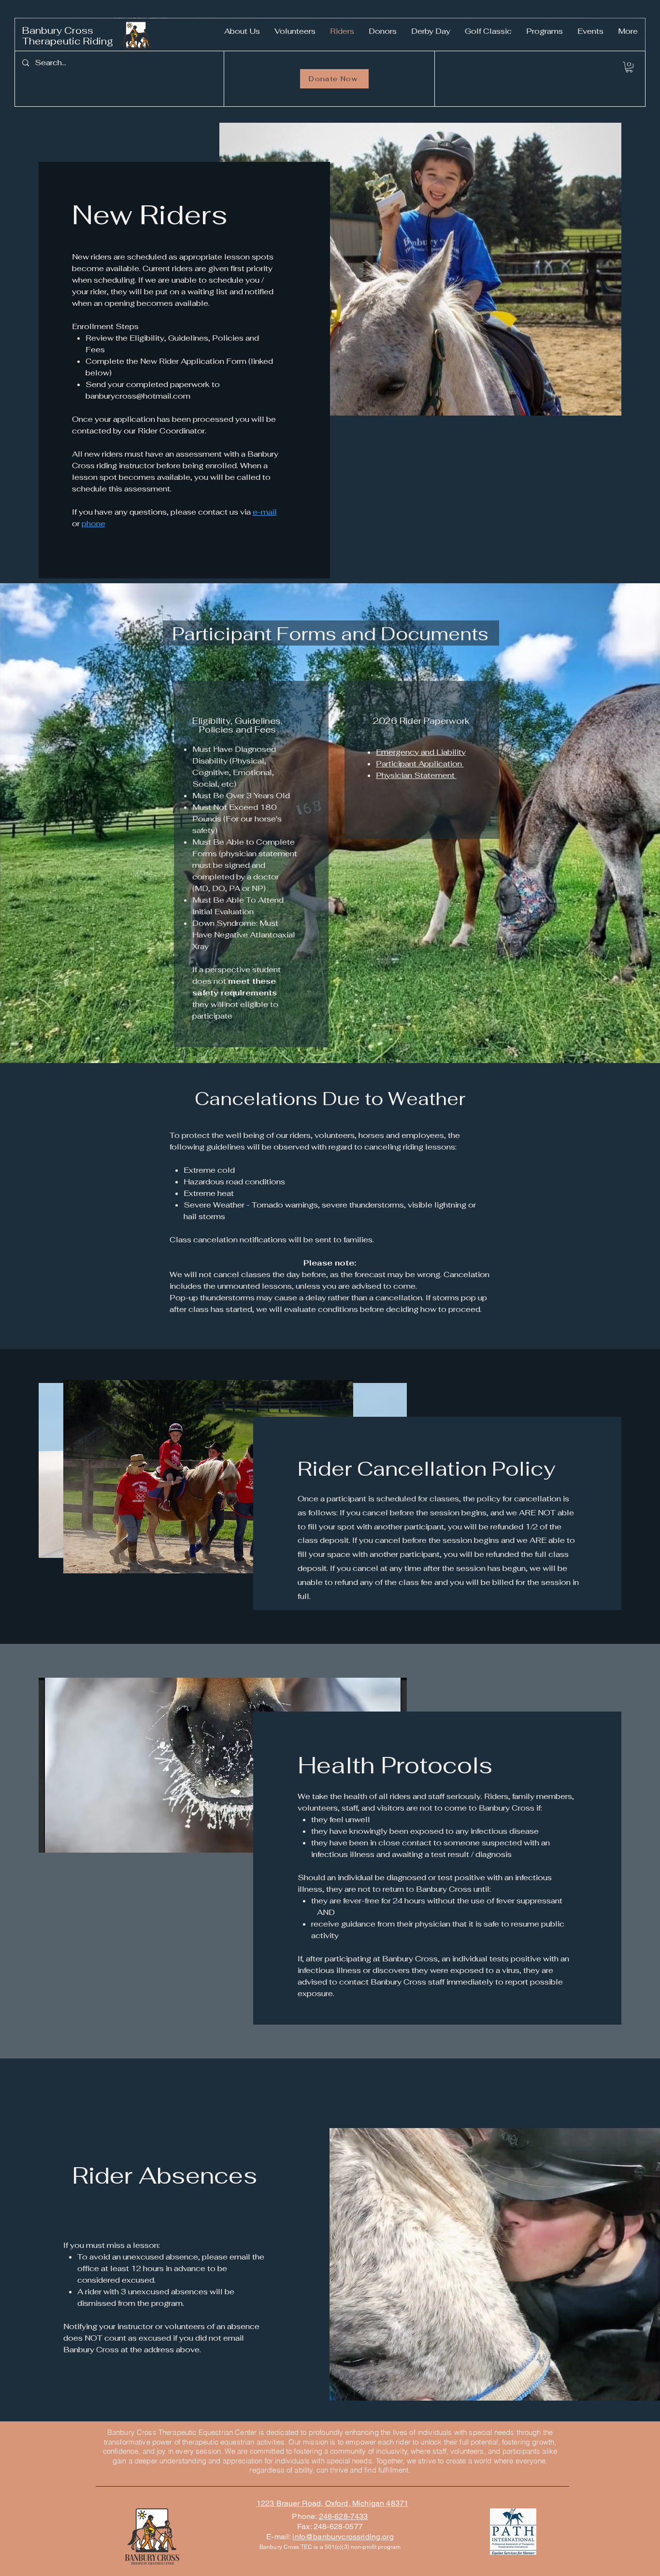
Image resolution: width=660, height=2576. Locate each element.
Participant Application (420, 764)
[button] (629, 67)
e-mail (265, 512)
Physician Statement (416, 775)
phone (93, 524)
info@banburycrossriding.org (343, 2537)
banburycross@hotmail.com (138, 396)
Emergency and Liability (421, 752)
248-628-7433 (344, 2516)
